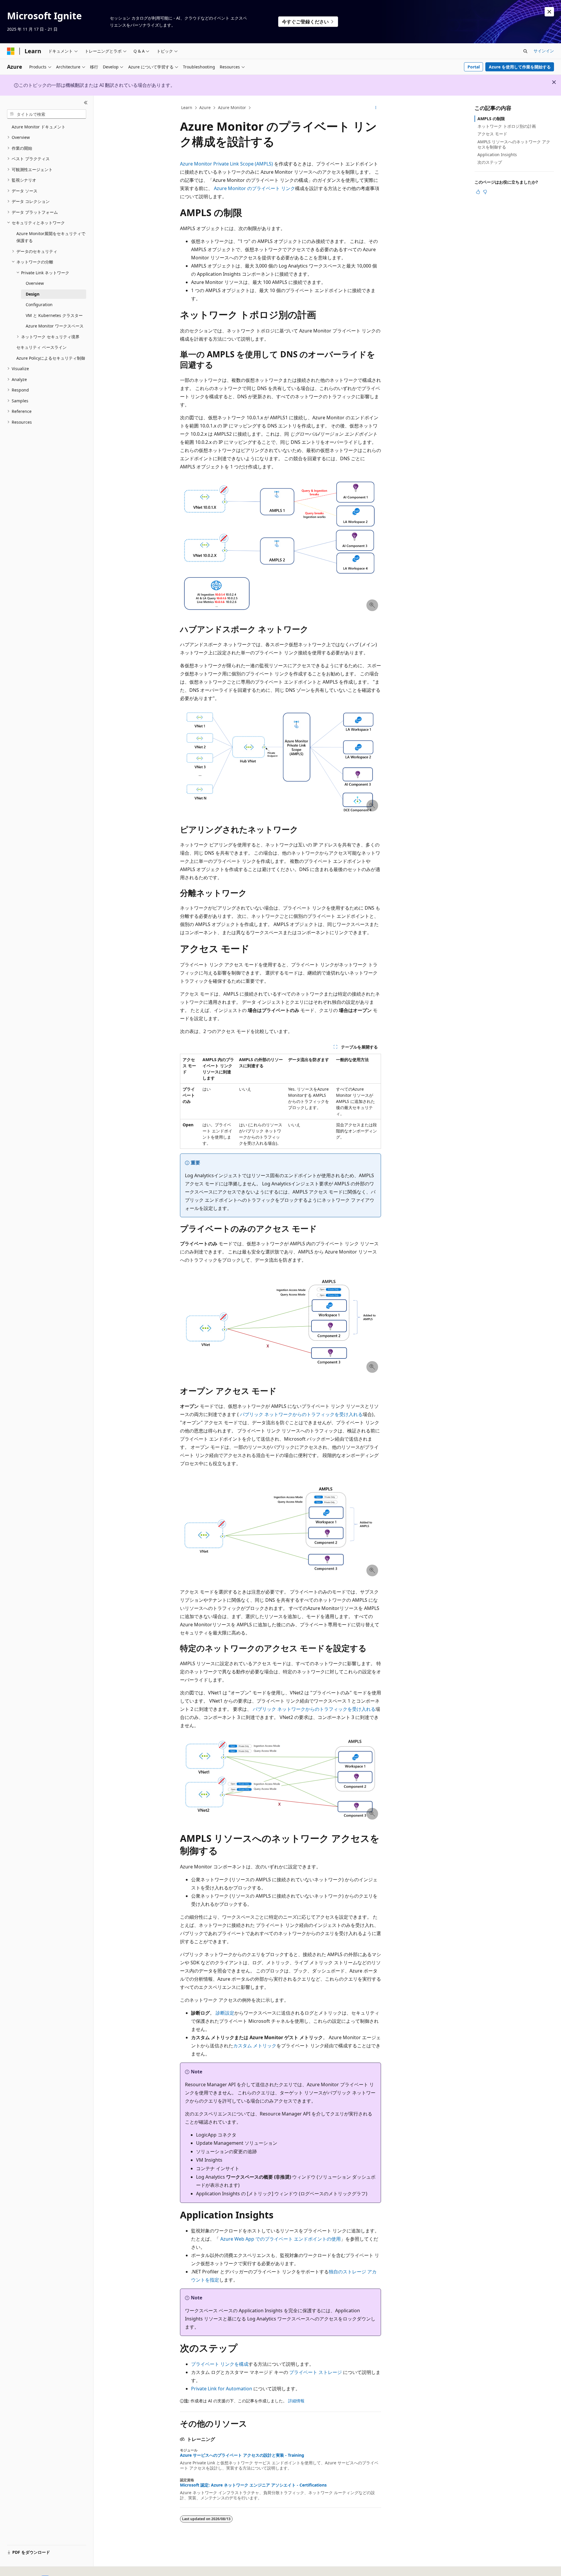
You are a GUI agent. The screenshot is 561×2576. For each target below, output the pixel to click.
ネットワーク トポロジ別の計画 (507, 126)
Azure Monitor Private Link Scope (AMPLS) (226, 164)
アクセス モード (492, 134)
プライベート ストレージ (316, 2372)
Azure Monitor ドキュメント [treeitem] (39, 127)
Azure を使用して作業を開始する (520, 67)
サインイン (544, 51)
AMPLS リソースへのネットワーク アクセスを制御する (514, 144)
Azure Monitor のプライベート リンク (254, 188)
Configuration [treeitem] (39, 305)
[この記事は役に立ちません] (485, 192)
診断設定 (225, 2013)
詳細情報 (296, 2401)
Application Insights (497, 155)
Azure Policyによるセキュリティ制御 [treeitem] (51, 358)
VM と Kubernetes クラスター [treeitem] (54, 315)
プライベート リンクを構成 (220, 2364)
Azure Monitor (232, 107)
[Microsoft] (11, 51)
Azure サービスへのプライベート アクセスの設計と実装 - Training (242, 2455)
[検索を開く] (525, 51)
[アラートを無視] (549, 12)
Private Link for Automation (222, 2389)
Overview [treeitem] (35, 283)
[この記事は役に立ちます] (478, 192)
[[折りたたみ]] (86, 103)
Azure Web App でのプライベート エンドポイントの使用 (280, 2239)
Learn (187, 107)
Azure (205, 107)
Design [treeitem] (33, 294)
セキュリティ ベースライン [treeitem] (41, 347)
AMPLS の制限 (491, 119)
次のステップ (490, 162)
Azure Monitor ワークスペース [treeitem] (55, 326)
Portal (474, 67)
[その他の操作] (376, 108)
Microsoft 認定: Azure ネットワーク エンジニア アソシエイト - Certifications (253, 2485)
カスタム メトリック (255, 2046)
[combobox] (47, 114)
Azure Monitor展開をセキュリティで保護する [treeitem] (51, 237)
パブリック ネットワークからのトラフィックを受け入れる (301, 1414)
